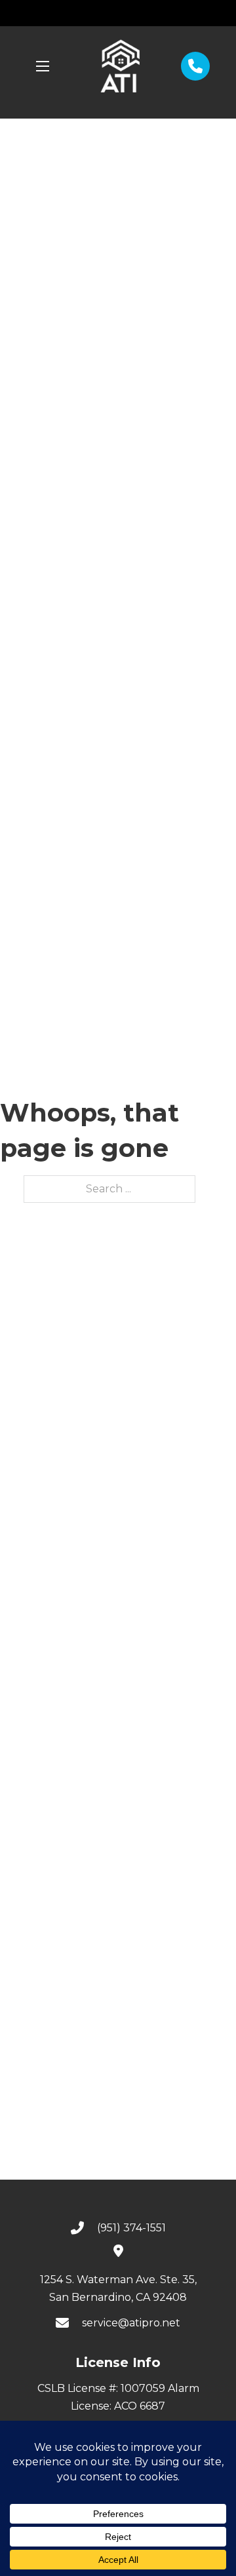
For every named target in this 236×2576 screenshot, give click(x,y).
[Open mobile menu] (43, 66)
